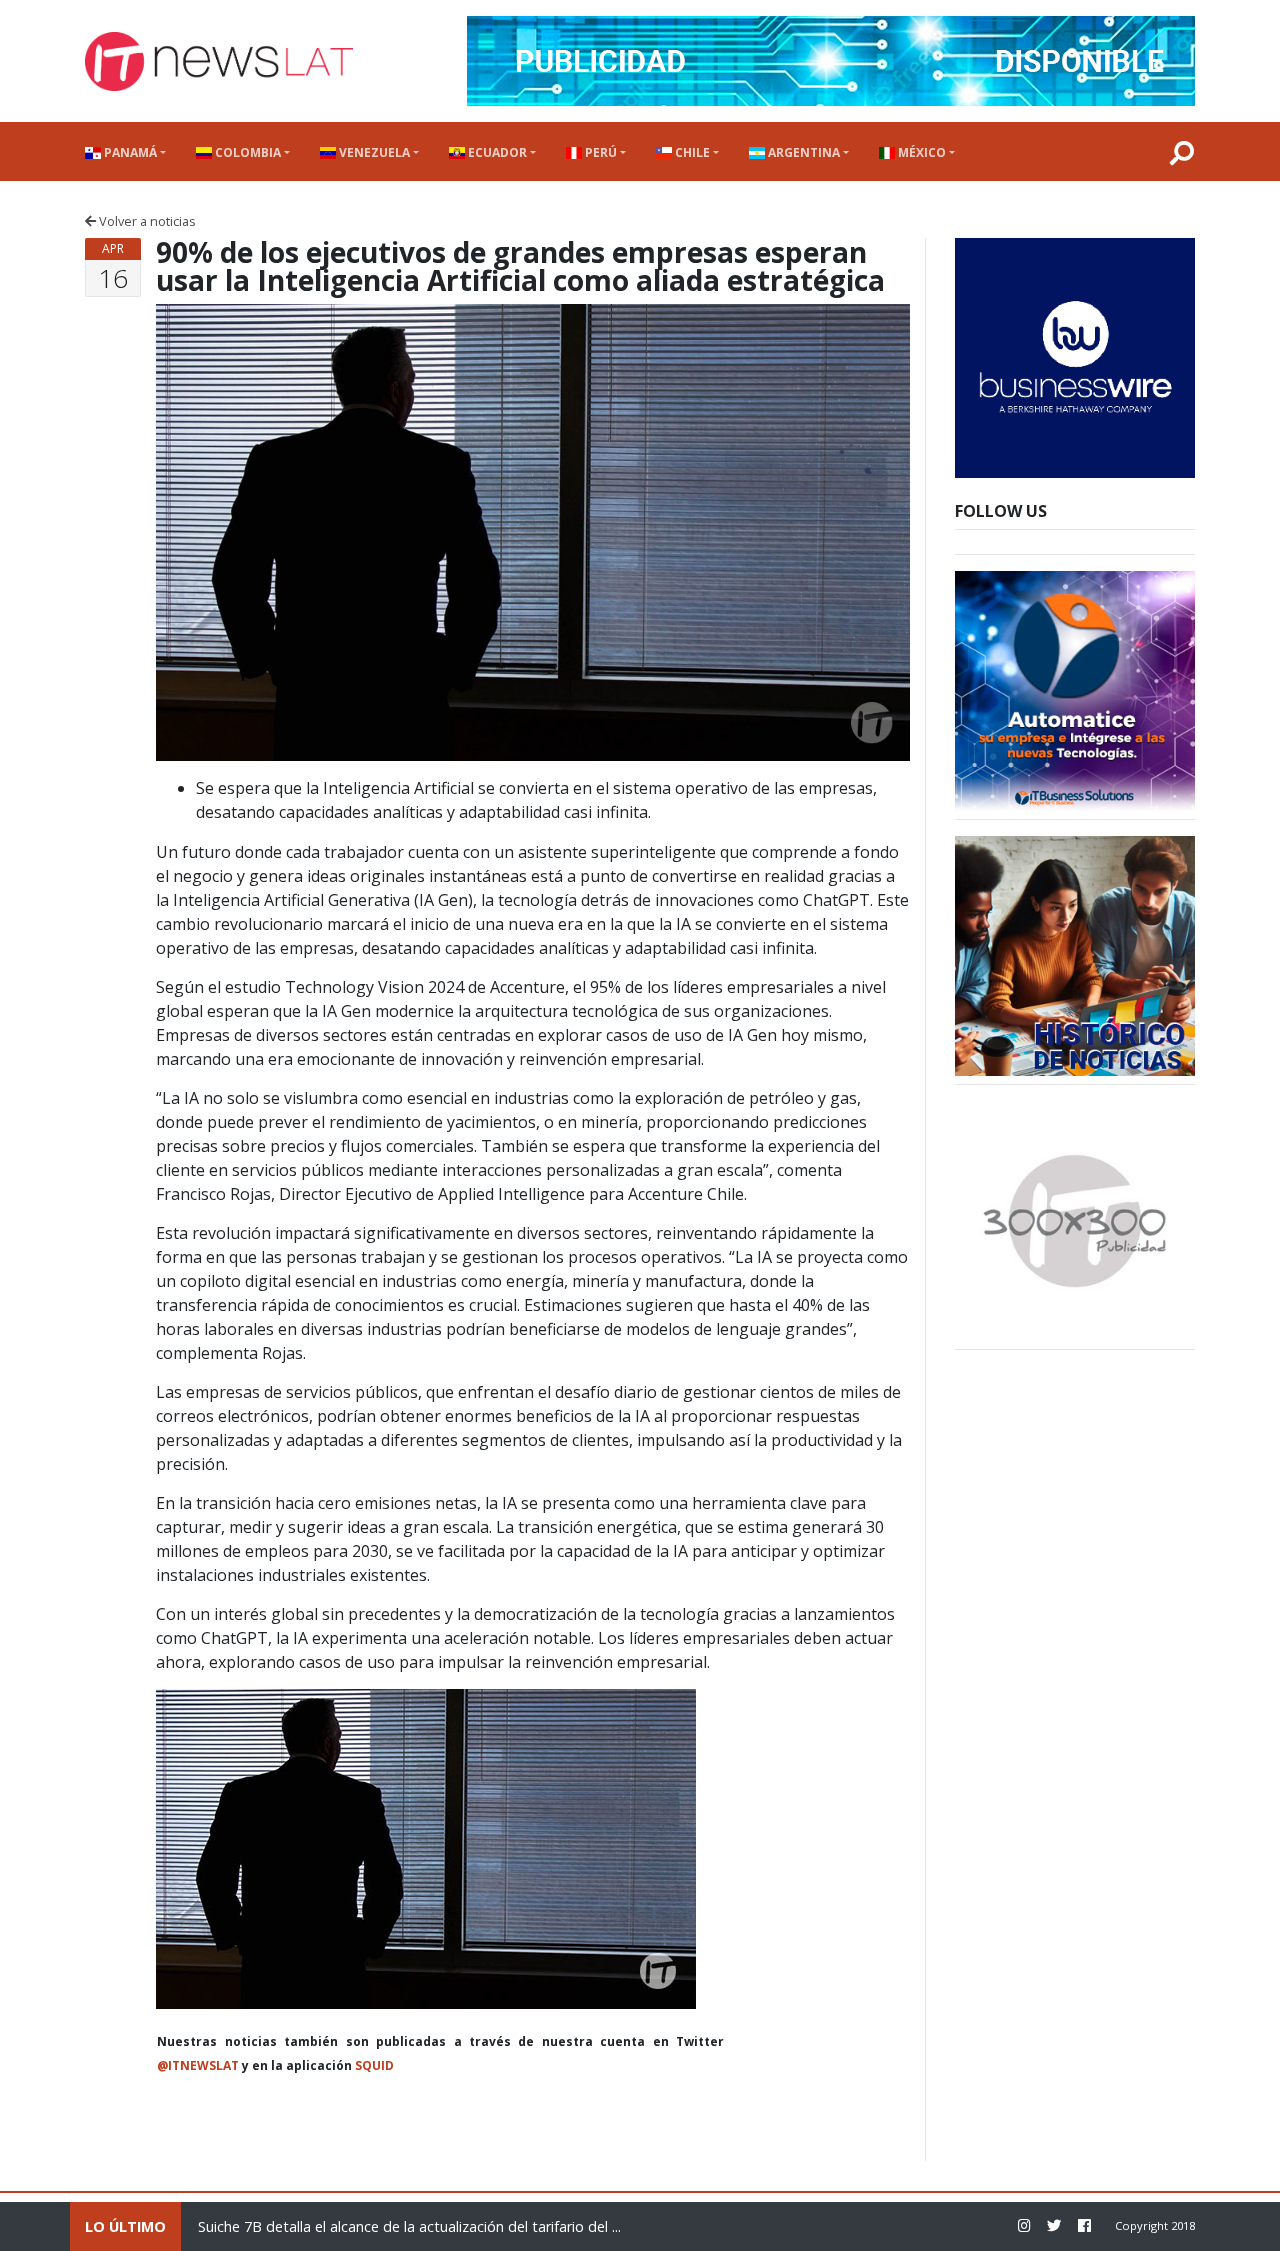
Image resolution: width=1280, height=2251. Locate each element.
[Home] (219, 61)
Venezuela (373, 152)
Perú (599, 152)
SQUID (374, 2065)
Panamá (129, 152)
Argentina (802, 152)
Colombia (246, 152)
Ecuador (496, 152)
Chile (691, 152)
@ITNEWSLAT (198, 2065)
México (920, 152)
